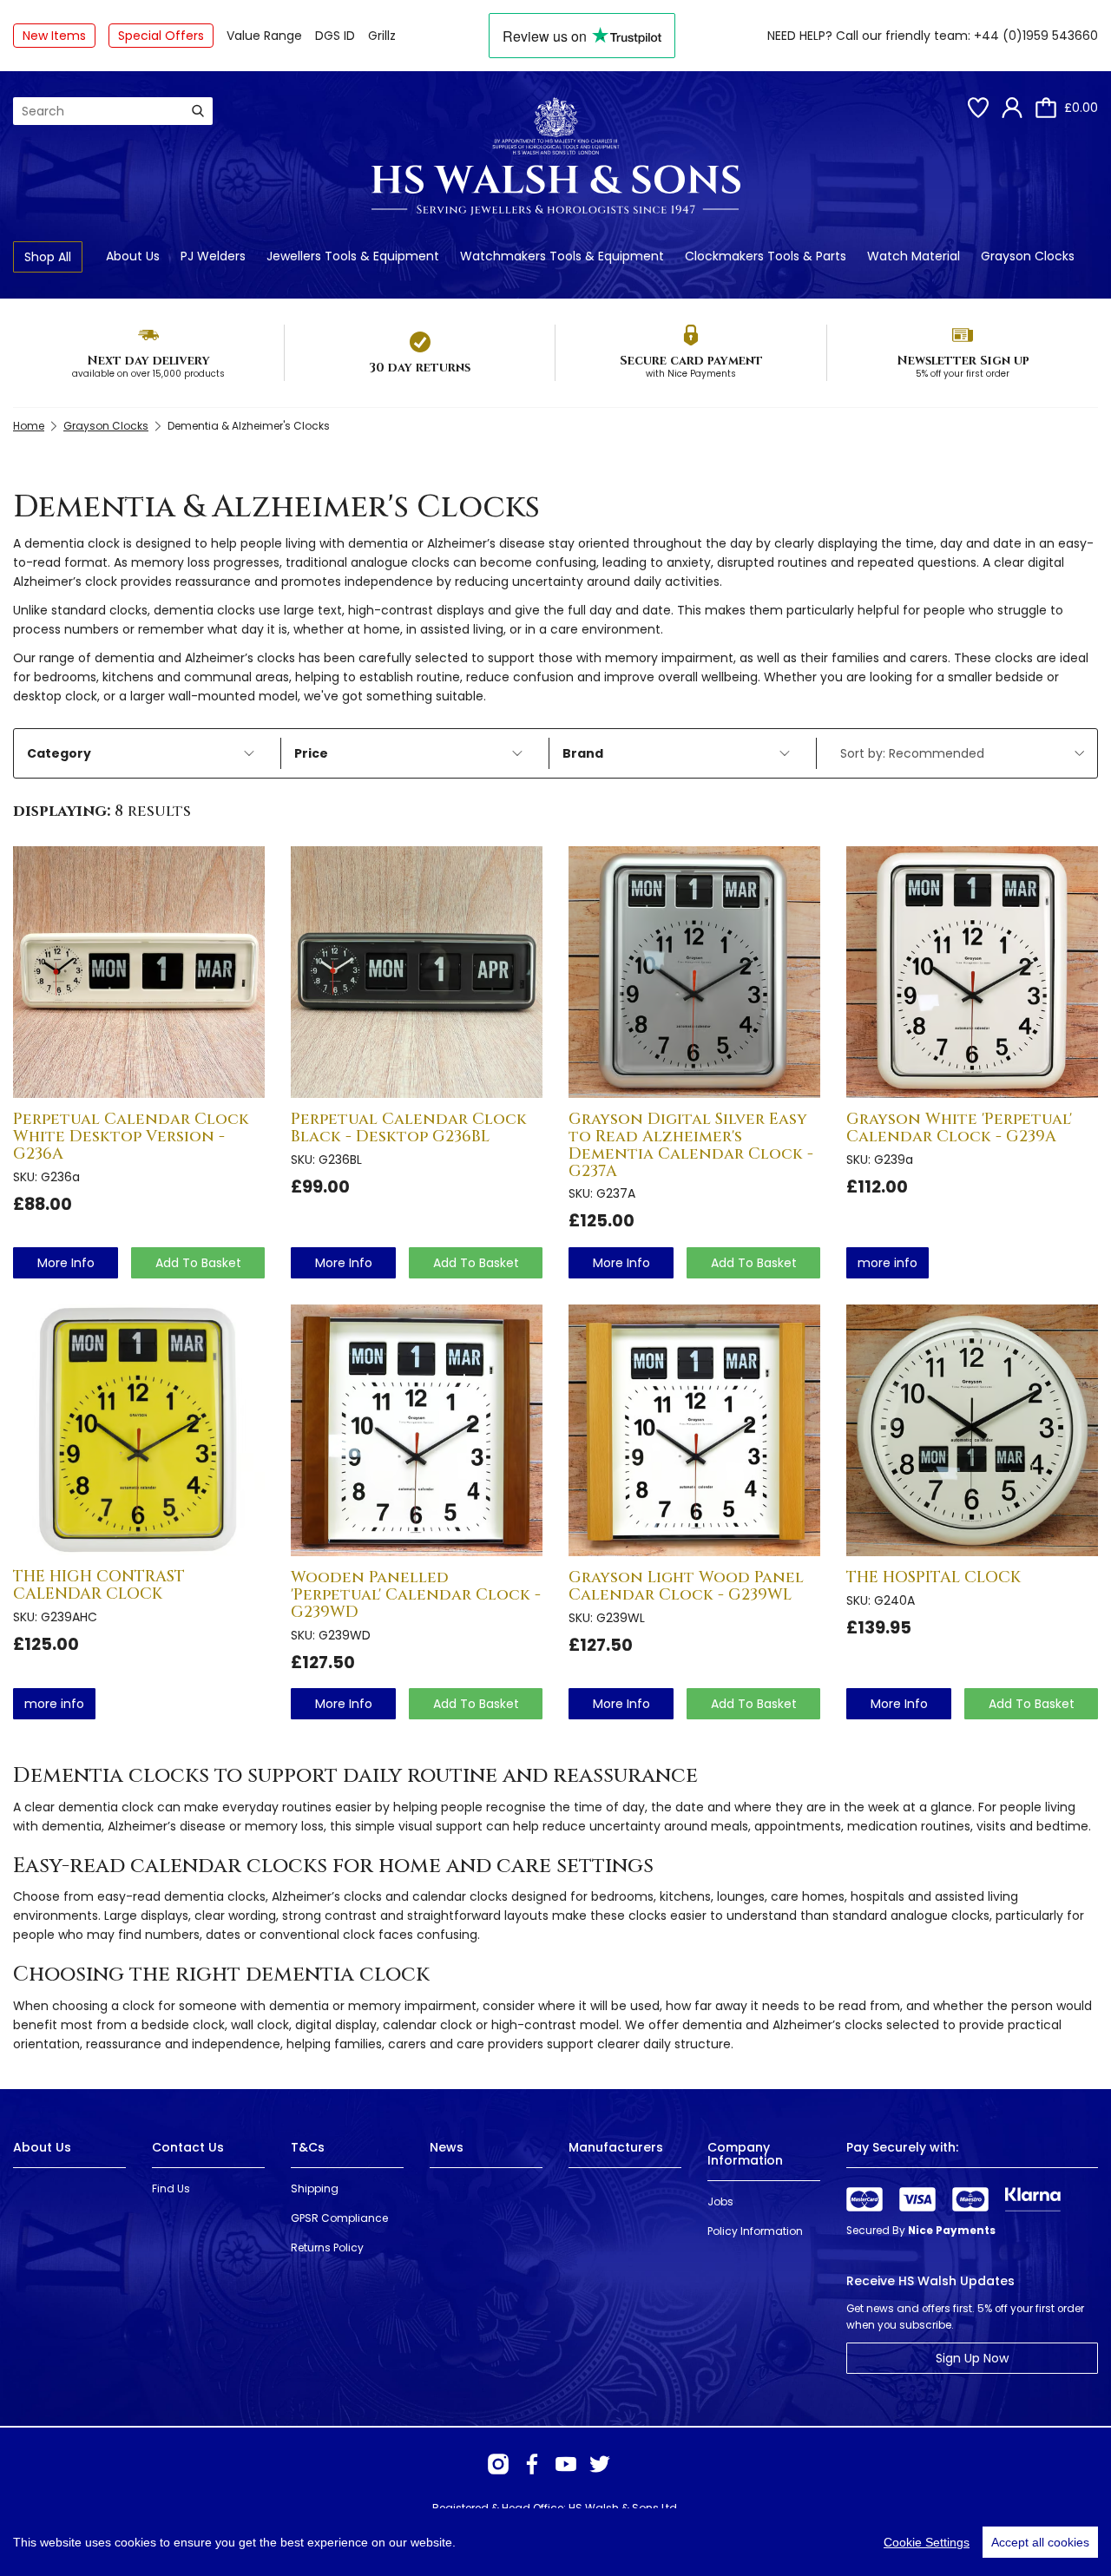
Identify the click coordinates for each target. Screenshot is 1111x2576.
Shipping (315, 2188)
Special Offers (161, 36)
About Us (133, 256)
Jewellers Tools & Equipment (353, 256)
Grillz (382, 36)
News (447, 2147)
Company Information (745, 2154)
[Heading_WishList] (978, 108)
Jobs (720, 2201)
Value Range (264, 36)
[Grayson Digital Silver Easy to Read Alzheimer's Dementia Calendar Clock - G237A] (694, 972)
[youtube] (566, 2464)
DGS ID (335, 36)
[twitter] (600, 2464)
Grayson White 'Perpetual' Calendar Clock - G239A (959, 1128)
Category (59, 753)
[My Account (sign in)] (1012, 108)
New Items (54, 36)
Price (311, 753)
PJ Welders (213, 256)
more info (66, 1263)
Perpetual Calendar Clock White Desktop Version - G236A (131, 1137)
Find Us (171, 2188)
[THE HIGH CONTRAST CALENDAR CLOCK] (139, 1430)
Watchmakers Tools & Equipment (562, 256)
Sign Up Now (972, 2358)
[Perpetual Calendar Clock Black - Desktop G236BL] (417, 972)
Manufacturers (616, 2147)
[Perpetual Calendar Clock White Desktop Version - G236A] (139, 972)
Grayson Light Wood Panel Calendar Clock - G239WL (686, 1586)
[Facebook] (532, 2464)
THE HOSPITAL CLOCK (934, 1577)
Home (29, 426)
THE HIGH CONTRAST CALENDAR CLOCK (99, 1585)
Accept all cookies (1040, 2542)
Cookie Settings (927, 2542)
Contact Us (188, 2147)
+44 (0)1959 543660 (1036, 36)
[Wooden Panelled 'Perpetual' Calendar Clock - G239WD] (417, 1430)
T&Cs (308, 2147)
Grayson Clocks (1028, 256)
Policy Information (755, 2231)
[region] (555, 2542)
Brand (583, 753)
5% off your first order (963, 374)
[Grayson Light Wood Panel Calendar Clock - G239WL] (694, 1430)
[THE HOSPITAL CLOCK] (972, 1430)
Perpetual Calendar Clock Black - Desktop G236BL (409, 1128)
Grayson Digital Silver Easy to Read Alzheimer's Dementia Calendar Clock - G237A (691, 1145)
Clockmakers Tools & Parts (766, 256)
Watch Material (914, 256)
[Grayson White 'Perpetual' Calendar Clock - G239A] (972, 972)
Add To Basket (198, 1263)
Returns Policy (327, 2247)
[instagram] (498, 2464)
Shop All (48, 257)
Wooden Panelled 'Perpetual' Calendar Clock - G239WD (416, 1595)
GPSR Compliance (339, 2218)
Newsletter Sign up (963, 361)
